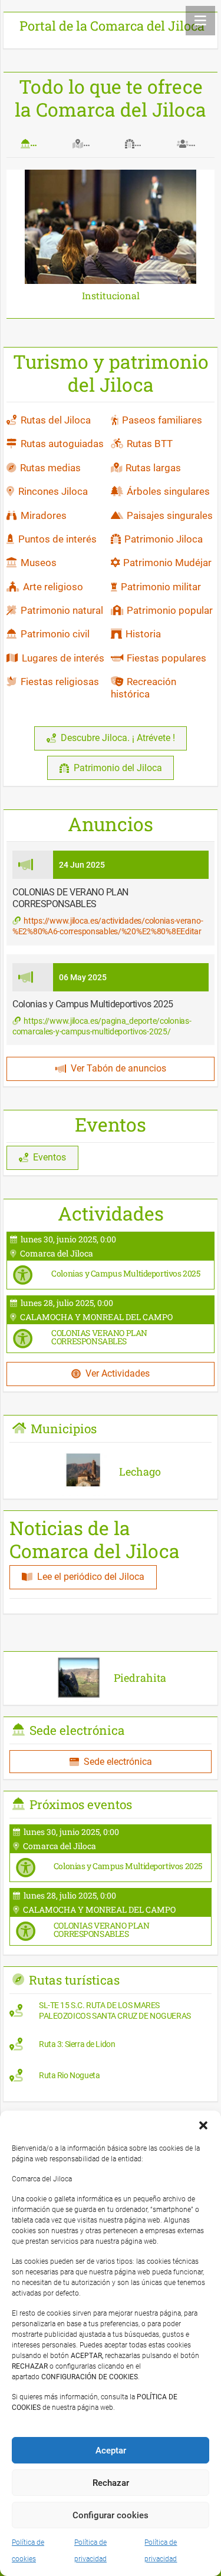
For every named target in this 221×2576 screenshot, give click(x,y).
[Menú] (200, 21)
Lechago (140, 1471)
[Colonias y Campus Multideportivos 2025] (111, 1261)
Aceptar (111, 2451)
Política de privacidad (90, 2551)
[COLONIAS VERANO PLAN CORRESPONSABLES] (111, 1324)
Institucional (111, 295)
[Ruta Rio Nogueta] (111, 2078)
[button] (203, 2125)
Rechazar (111, 2483)
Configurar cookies (111, 2515)
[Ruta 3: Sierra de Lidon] (111, 2047)
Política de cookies (28, 2551)
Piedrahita (140, 1678)
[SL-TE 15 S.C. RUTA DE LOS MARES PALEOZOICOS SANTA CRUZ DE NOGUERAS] (111, 2013)
